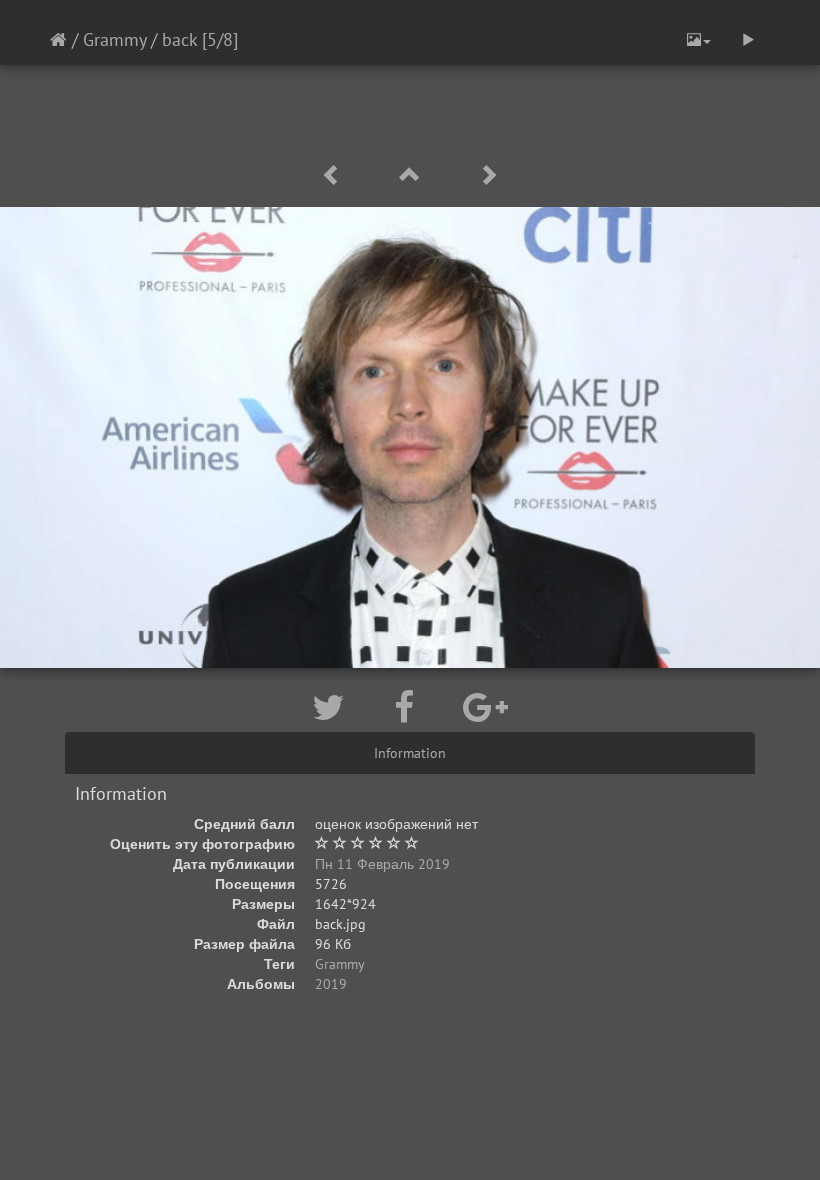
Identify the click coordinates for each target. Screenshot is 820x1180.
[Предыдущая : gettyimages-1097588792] (335, 175)
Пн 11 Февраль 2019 (382, 864)
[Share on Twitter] (333, 707)
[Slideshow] (748, 40)
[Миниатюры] (413, 175)
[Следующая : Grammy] (488, 175)
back (179, 39)
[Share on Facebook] (408, 707)
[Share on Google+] (485, 707)
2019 (331, 984)
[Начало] (58, 39)
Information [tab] (410, 753)
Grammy (114, 39)
